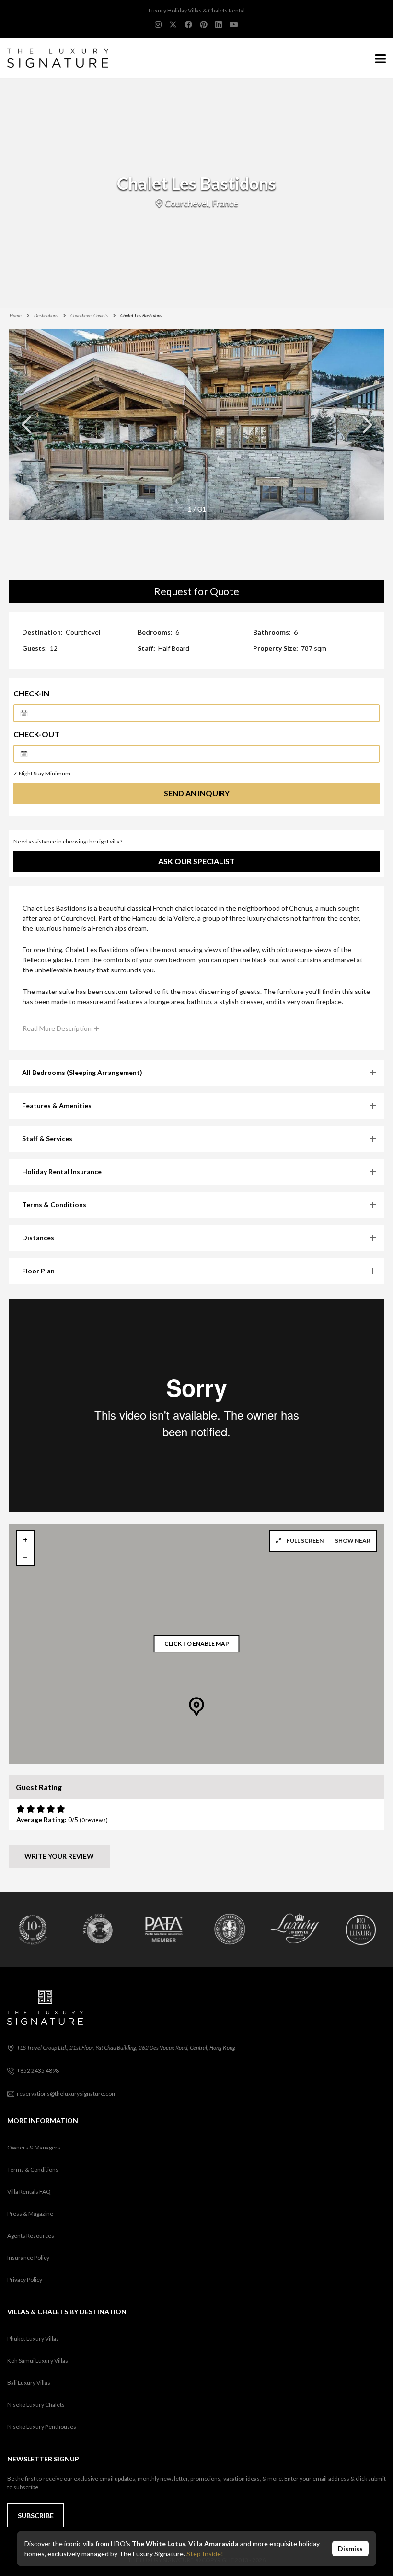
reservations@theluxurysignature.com (67, 2094)
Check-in (31, 693)
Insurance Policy (28, 2258)
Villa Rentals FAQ (29, 2191)
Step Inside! (205, 2554)
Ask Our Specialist (196, 861)
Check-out (36, 734)
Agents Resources (31, 2235)
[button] (367, 425)
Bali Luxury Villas (29, 2383)
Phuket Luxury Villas (33, 2339)
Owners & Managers (34, 2147)
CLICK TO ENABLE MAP (197, 1644)
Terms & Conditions (33, 2169)
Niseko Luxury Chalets (36, 2405)
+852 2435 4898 (38, 2071)
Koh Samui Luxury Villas (38, 2361)
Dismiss (350, 2548)
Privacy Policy (25, 2280)
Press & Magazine (30, 2213)
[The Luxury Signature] (54, 58)
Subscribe (36, 2515)
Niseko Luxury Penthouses (42, 2427)
